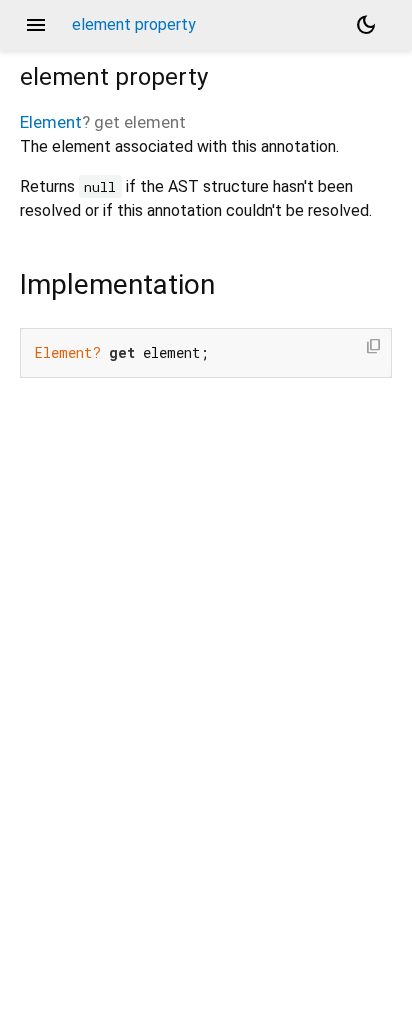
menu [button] (36, 25)
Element (51, 122)
